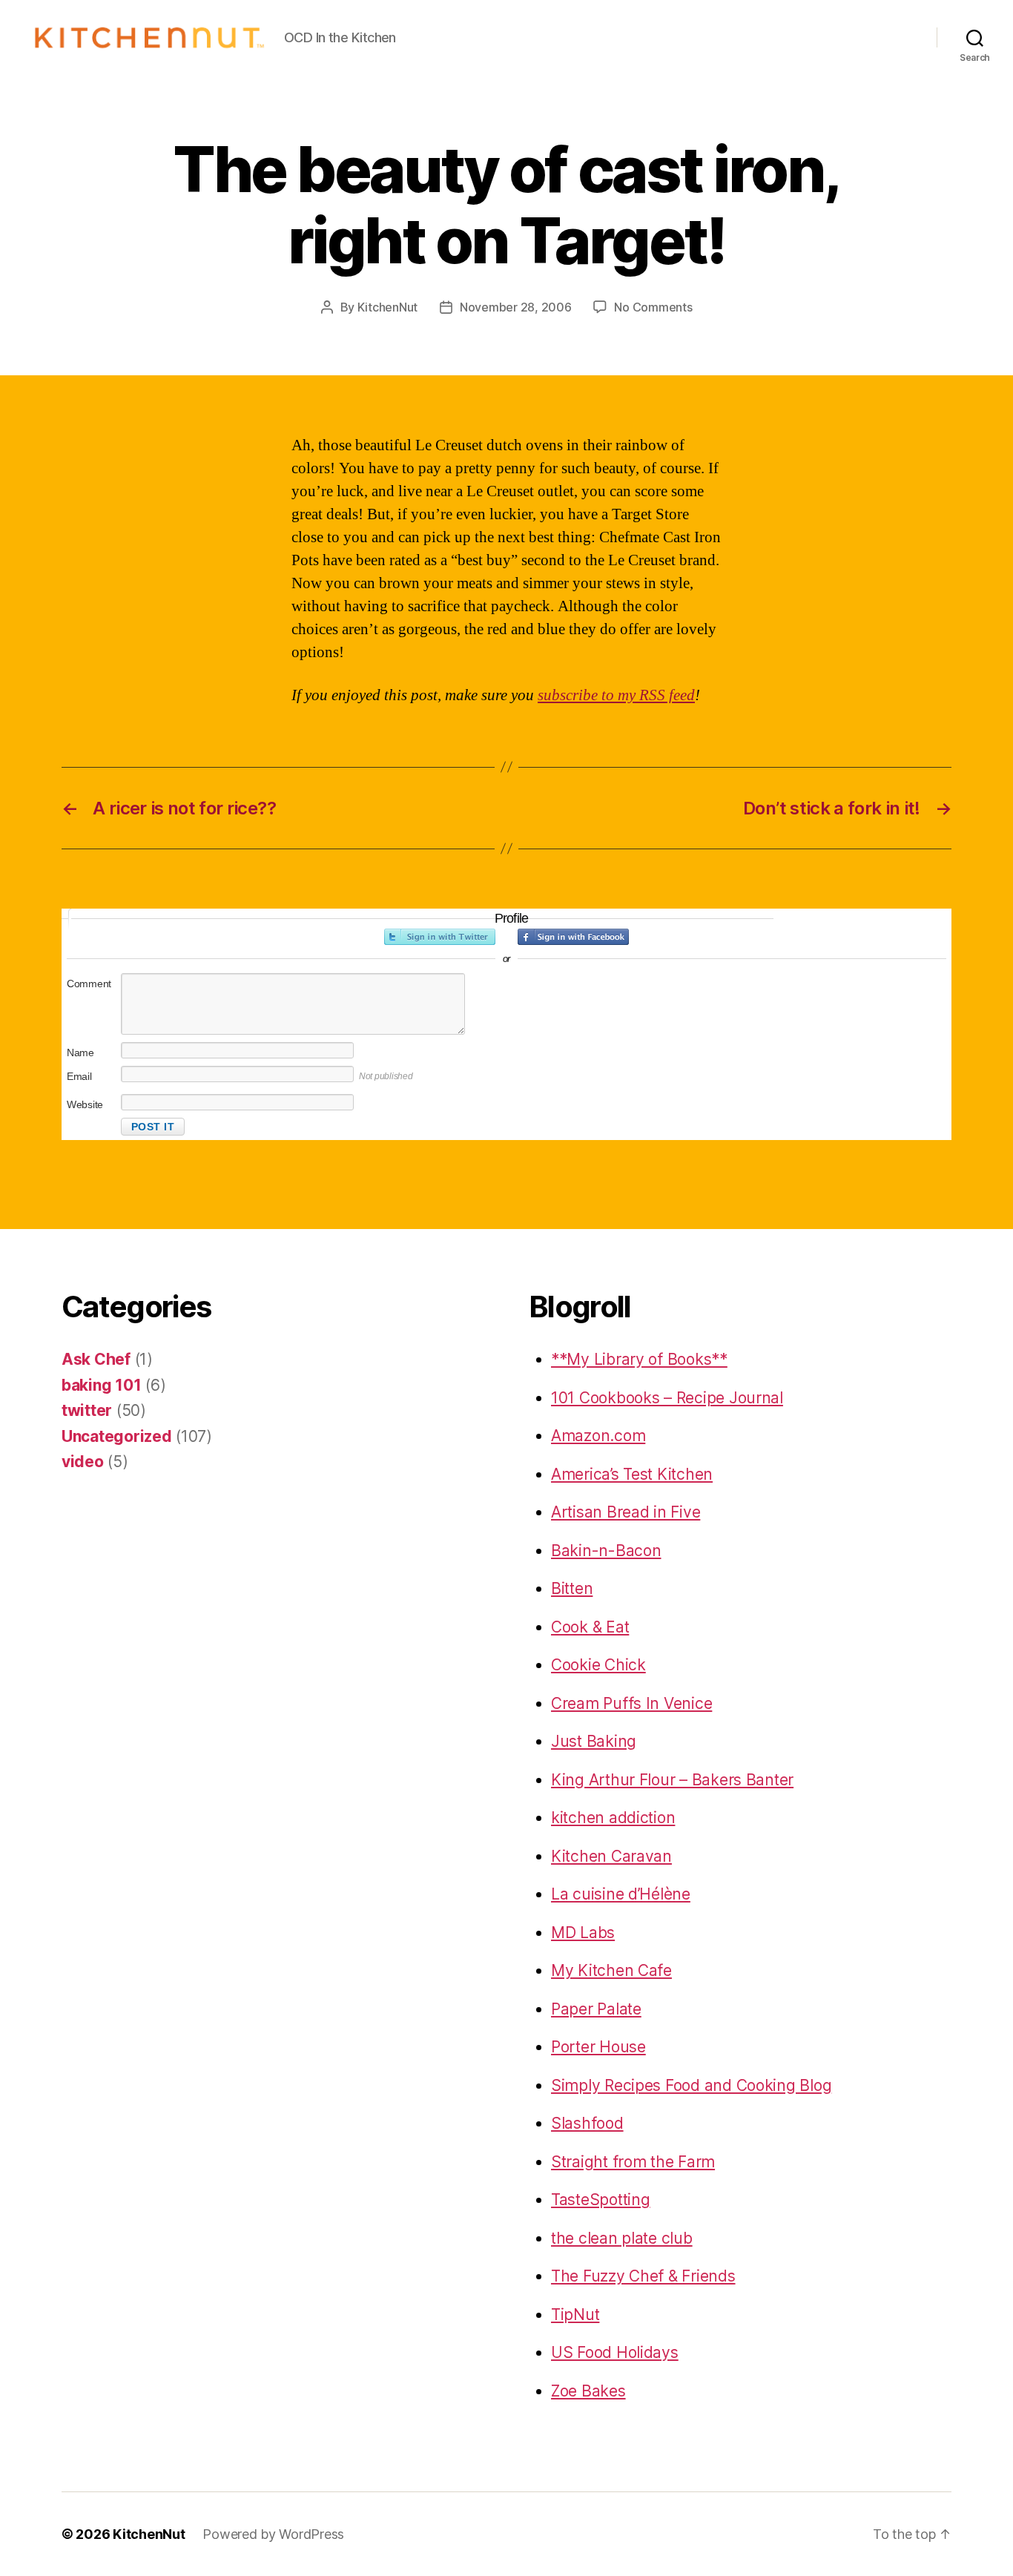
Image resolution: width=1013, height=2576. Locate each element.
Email (79, 1076)
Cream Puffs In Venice (631, 1703)
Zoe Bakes (588, 2391)
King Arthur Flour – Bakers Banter (672, 1780)
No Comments (653, 307)
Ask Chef (96, 1359)
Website (85, 1104)
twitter (87, 1410)
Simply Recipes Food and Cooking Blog (691, 2085)
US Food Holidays (615, 2352)
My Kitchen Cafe (611, 1970)
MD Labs (583, 1933)
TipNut (575, 2315)
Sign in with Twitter (440, 937)
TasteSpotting (601, 2200)
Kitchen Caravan (611, 1856)
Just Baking (594, 1741)
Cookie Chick (598, 1665)
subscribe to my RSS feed (616, 695)
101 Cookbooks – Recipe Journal (667, 1398)
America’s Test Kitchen (632, 1474)
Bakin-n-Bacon (606, 1551)
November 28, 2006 (515, 307)
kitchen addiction (613, 1818)
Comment (89, 984)
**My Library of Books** (639, 1359)
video (83, 1462)
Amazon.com (598, 1436)
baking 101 (101, 1385)
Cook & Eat (590, 1627)
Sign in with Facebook (573, 937)
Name (80, 1053)
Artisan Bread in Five (626, 1512)
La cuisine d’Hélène (621, 1894)
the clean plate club (622, 2238)
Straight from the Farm (633, 2162)
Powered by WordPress (273, 2534)
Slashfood (587, 2123)
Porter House (598, 2047)
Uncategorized (117, 1436)
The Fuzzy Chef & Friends (643, 2276)
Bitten (572, 1588)
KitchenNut (387, 307)
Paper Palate (596, 2009)
